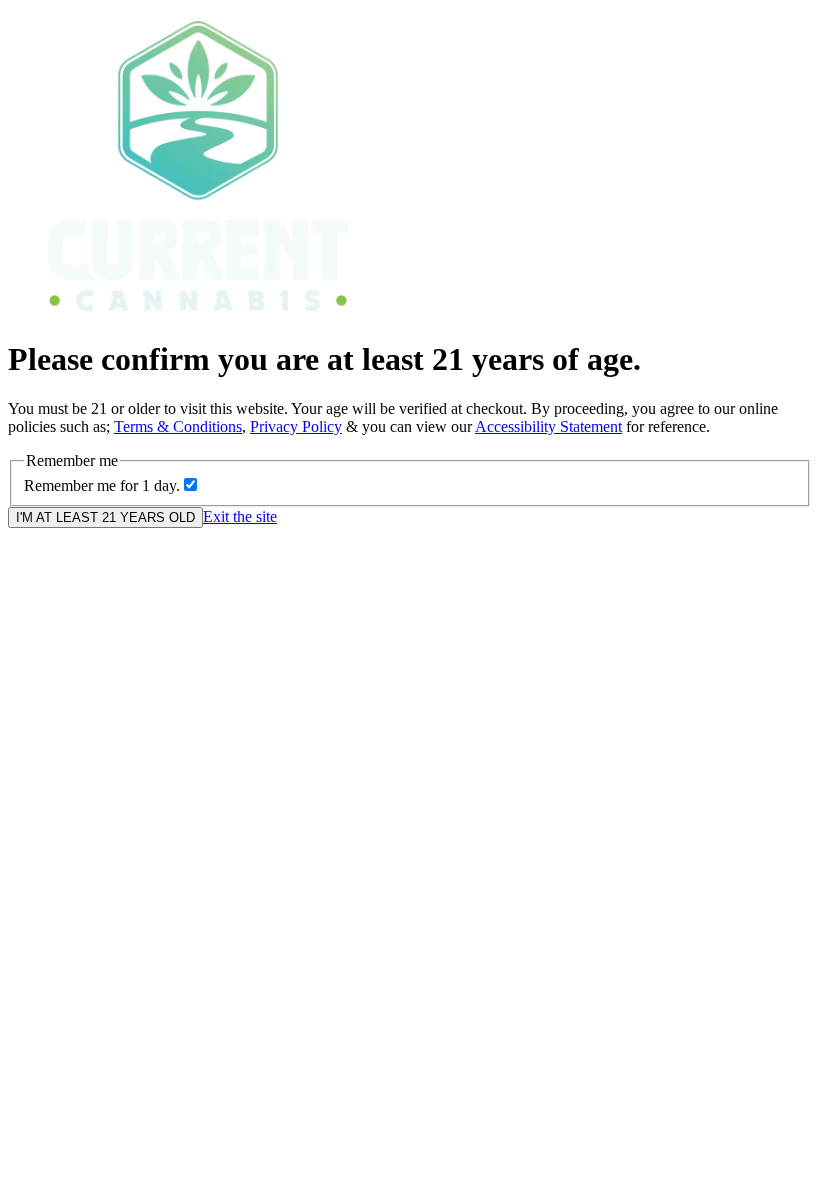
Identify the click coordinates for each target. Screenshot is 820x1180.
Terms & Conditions (178, 426)
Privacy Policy (296, 426)
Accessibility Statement (548, 426)
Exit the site (240, 516)
